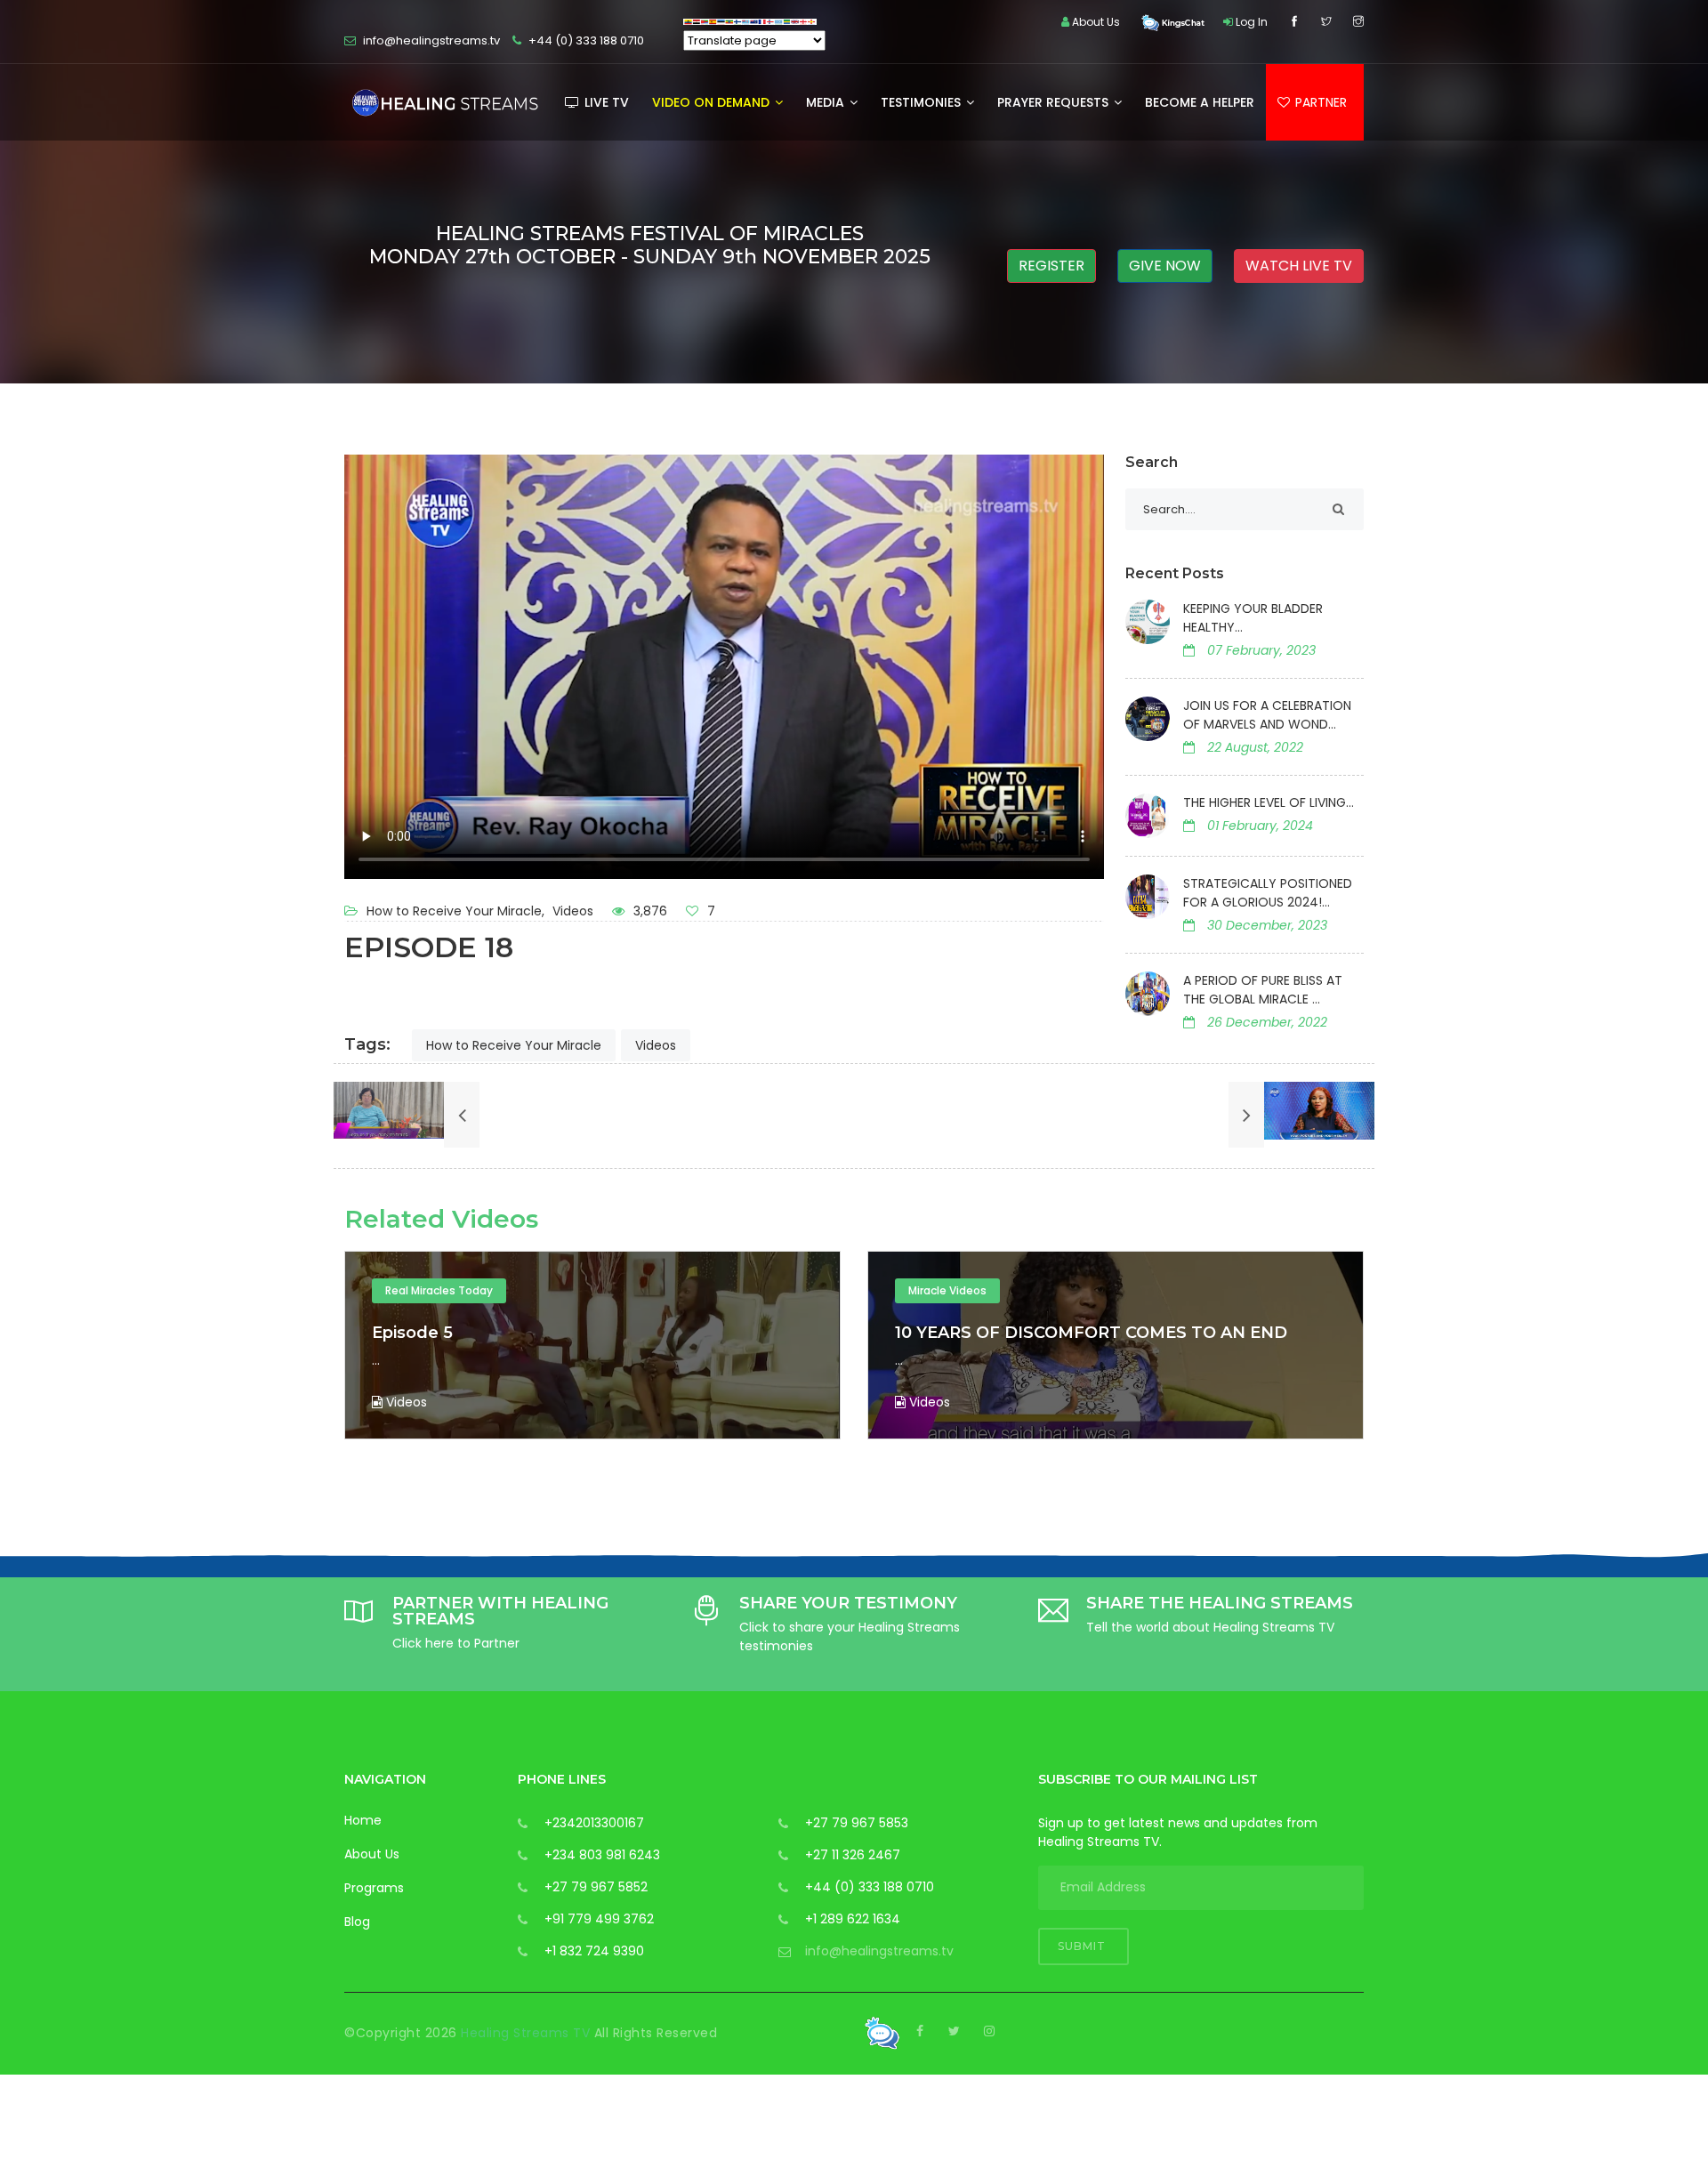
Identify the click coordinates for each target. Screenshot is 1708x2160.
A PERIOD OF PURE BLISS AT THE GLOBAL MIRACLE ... (1263, 990)
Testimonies (922, 102)
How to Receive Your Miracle (514, 1045)
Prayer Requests (1055, 102)
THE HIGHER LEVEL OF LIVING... (1269, 802)
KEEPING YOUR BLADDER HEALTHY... (1253, 618)
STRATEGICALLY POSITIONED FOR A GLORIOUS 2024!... (1268, 893)
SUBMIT (1084, 1946)
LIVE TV (605, 102)
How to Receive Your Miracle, (457, 911)
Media (827, 102)
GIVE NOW (1165, 266)
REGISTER (1051, 266)
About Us (372, 1854)
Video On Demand (713, 102)
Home (363, 1820)
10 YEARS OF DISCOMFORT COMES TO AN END (568, 1333)
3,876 (649, 911)
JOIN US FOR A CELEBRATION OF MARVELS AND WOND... (1267, 715)
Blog (357, 1922)
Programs (374, 1888)
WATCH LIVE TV (1299, 266)
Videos (573, 911)
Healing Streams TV (528, 2033)
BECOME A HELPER (1200, 102)
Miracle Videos (424, 1290)
